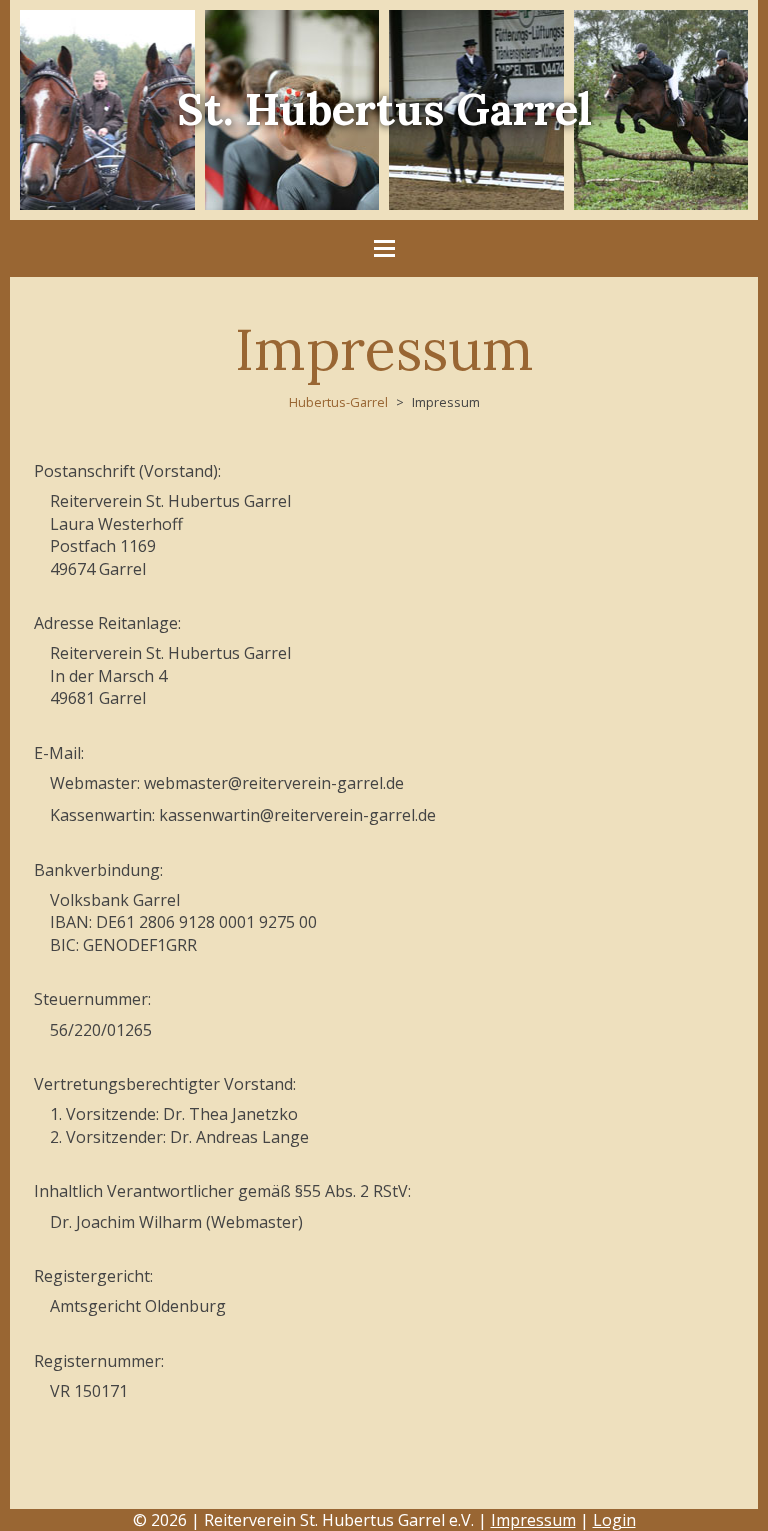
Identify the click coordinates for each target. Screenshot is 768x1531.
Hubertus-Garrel (338, 402)
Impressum (533, 1520)
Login (614, 1520)
